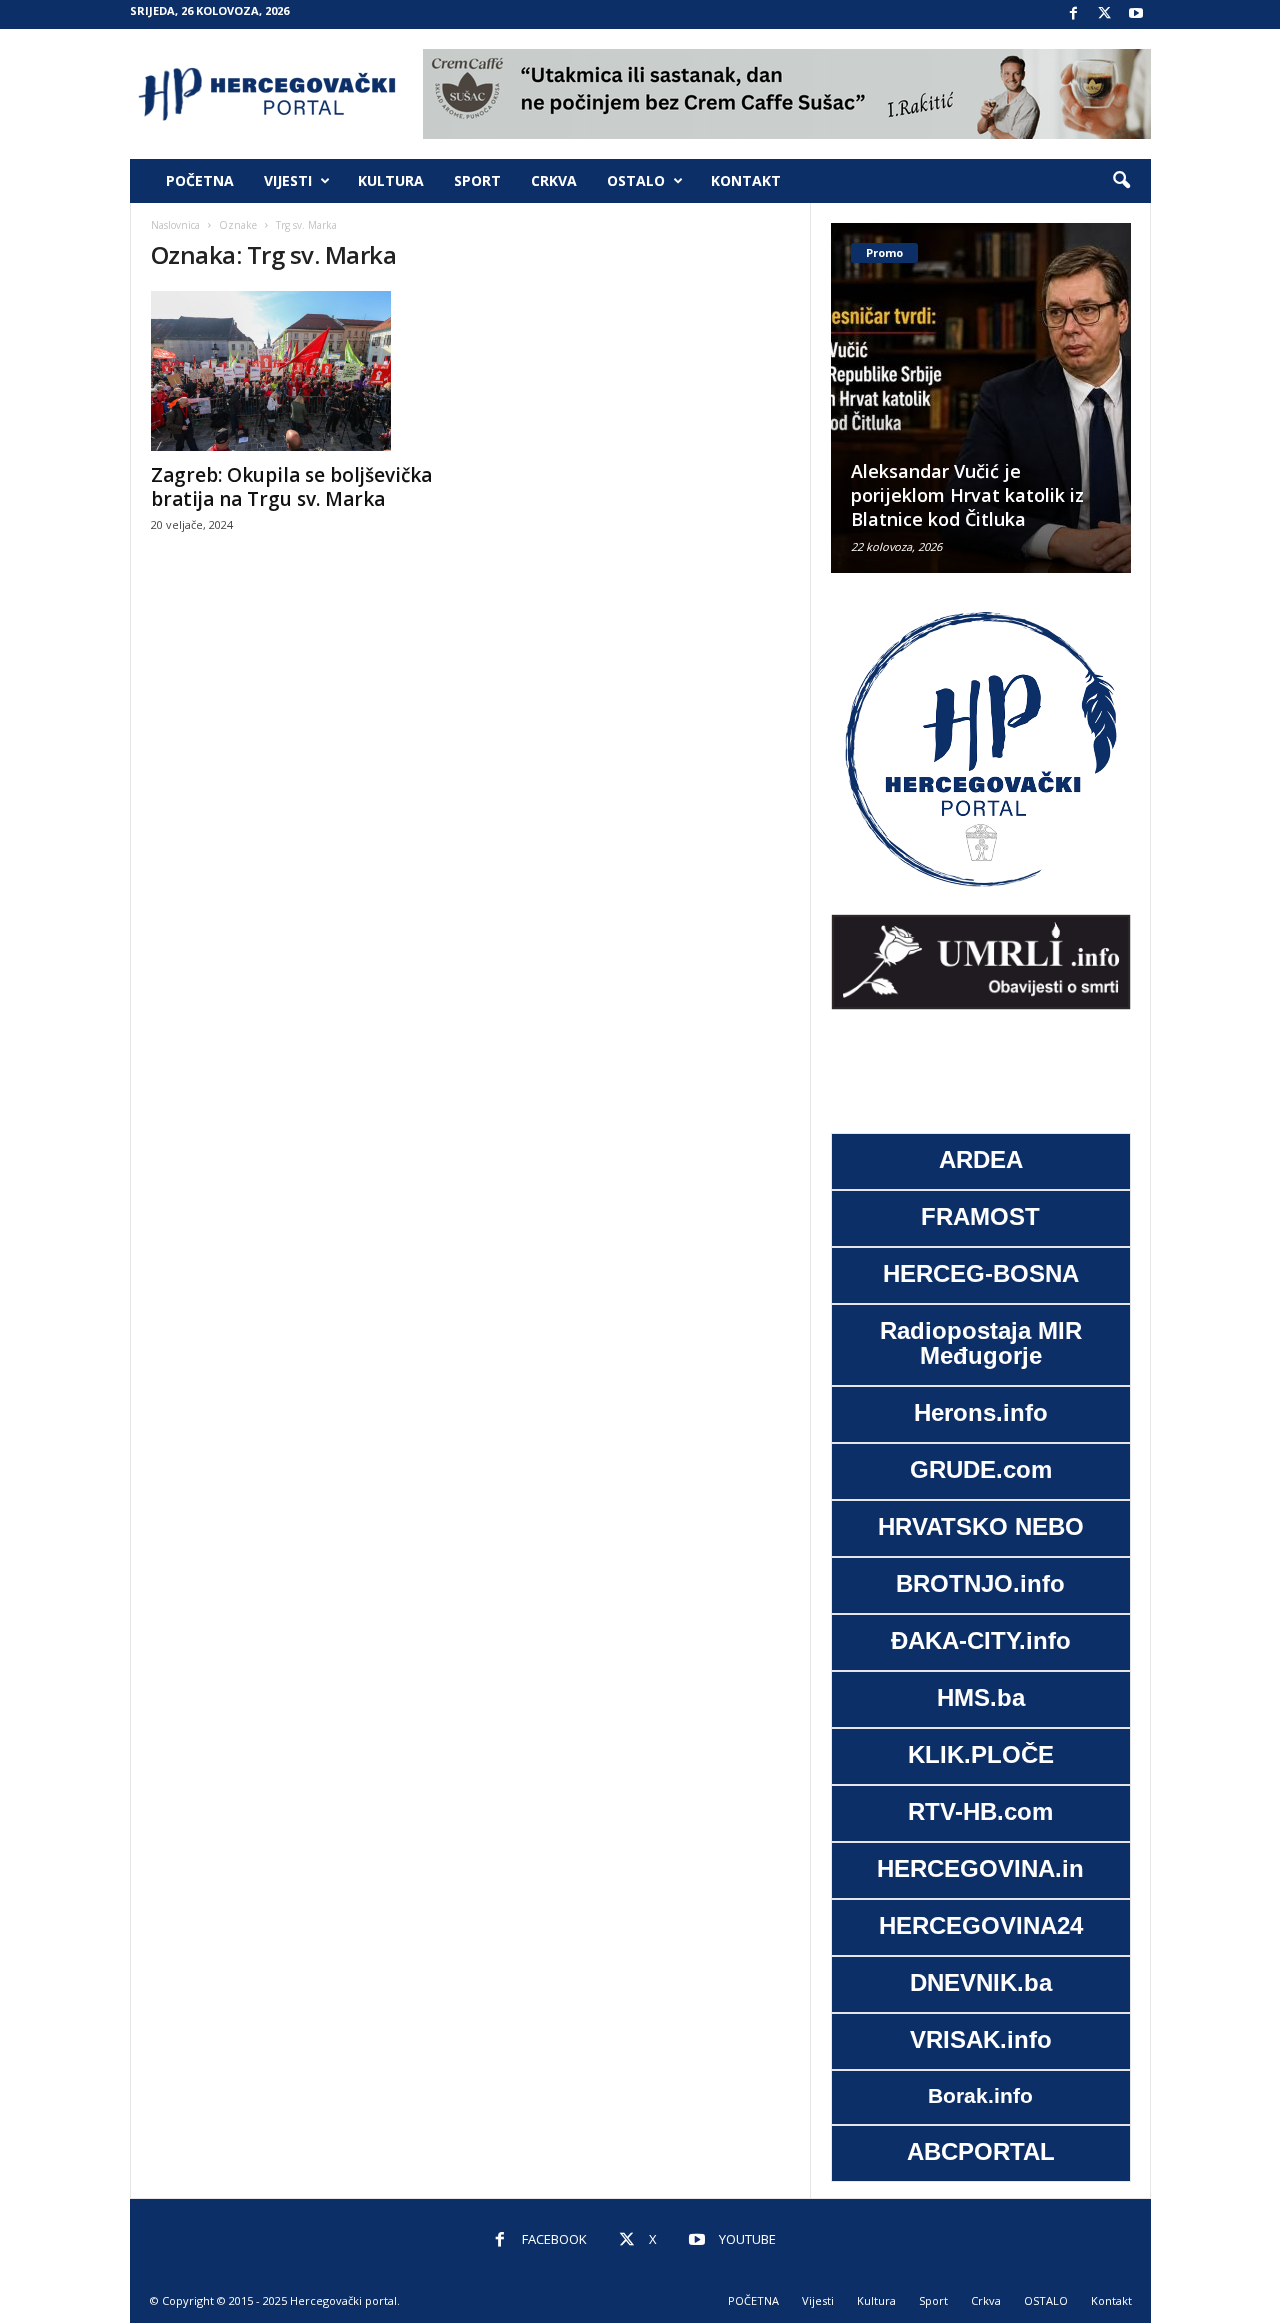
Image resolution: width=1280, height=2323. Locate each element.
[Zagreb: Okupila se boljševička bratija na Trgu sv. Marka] (301, 371)
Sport (477, 180)
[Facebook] (1074, 14)
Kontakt (746, 180)
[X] (1105, 14)
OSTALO (636, 180)
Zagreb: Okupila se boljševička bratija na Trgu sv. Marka (291, 487)
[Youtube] (1136, 14)
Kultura (391, 180)
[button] (1121, 181)
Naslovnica (175, 225)
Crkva (554, 180)
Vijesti (288, 180)
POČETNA (200, 180)
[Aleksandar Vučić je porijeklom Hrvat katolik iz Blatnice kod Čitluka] (981, 398)
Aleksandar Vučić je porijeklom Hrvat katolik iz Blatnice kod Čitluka (967, 495)
